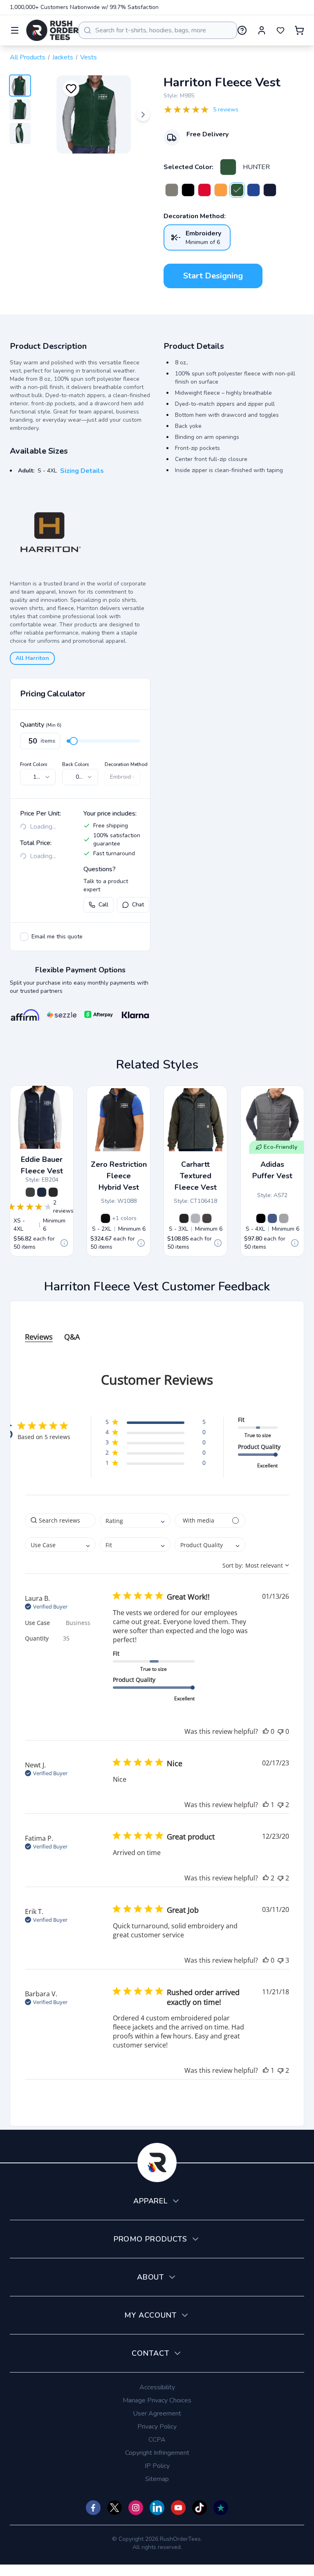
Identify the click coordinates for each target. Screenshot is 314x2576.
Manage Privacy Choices (157, 2400)
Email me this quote (57, 937)
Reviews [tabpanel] (39, 1337)
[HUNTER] (228, 167)
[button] (156, 1423)
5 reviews (226, 110)
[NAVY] (270, 190)
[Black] (53, 1192)
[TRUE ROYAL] (253, 190)
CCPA (157, 2440)
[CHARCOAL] (172, 190)
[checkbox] (24, 937)
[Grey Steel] (30, 1192)
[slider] (74, 741)
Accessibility (157, 2387)
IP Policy (157, 2466)
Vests (89, 57)
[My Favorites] (280, 30)
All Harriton (32, 658)
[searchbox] (60, 1520)
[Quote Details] (64, 1243)
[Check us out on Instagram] (136, 2508)
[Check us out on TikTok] (200, 2508)
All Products (28, 57)
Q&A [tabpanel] (72, 1337)
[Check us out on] (157, 2508)
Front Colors (34, 764)
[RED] (204, 190)
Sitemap (157, 2479)
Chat (138, 905)
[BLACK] (188, 190)
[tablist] (157, 1329)
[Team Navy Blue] (272, 1218)
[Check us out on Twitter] (114, 2508)
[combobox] (158, 30)
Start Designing (213, 276)
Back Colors (76, 764)
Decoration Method (126, 764)
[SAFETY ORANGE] (221, 190)
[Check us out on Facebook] (93, 2508)
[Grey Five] (284, 1218)
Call (103, 905)
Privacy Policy (157, 2427)
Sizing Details (82, 471)
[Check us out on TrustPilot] (221, 2508)
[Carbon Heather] (207, 1218)
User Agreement (157, 2413)
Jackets (63, 57)
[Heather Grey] (195, 1218)
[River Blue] (42, 1192)
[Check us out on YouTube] (178, 2508)
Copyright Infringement (157, 2453)
